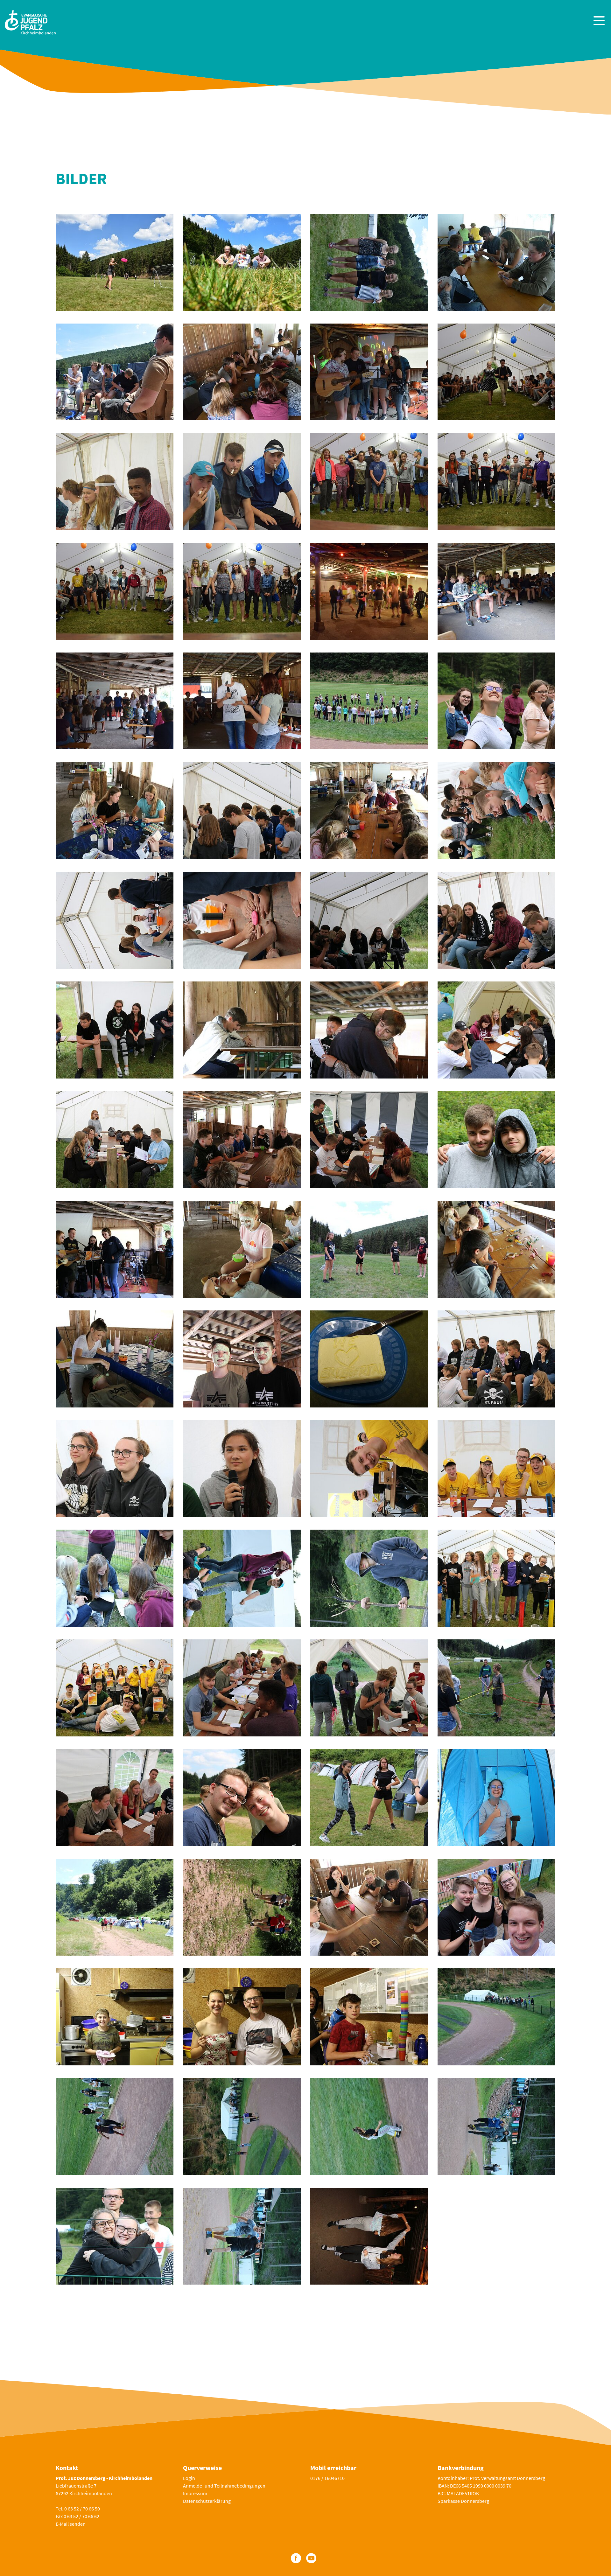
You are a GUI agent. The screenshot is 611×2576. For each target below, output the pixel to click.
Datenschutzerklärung (207, 2501)
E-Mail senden (71, 2524)
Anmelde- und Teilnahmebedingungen (224, 2486)
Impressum (195, 2493)
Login (189, 2478)
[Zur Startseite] (30, 21)
